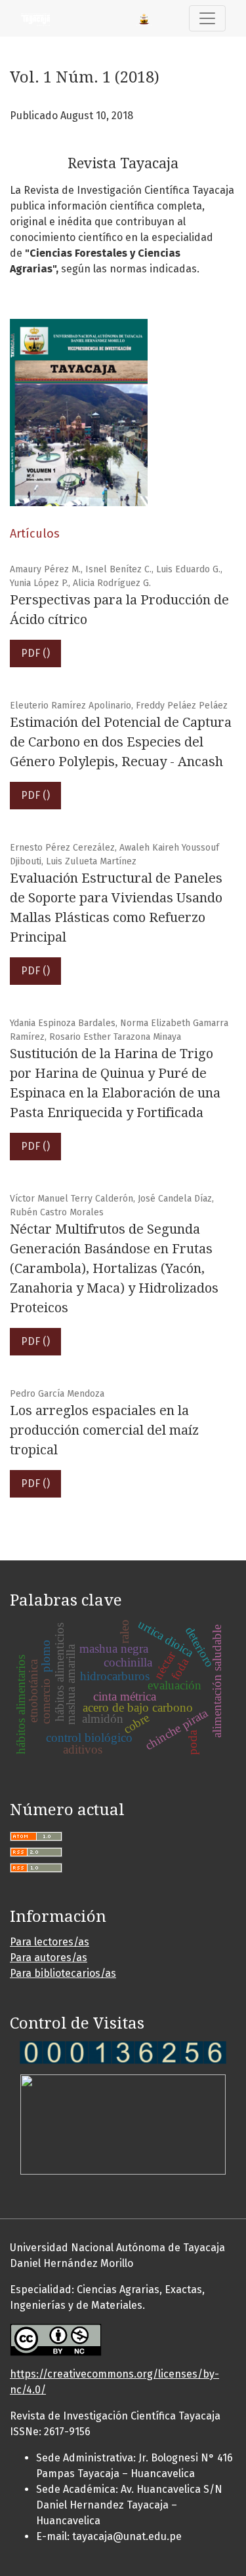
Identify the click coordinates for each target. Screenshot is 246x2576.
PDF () (35, 653)
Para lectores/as (50, 1942)
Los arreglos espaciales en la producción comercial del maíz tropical (104, 1430)
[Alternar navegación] (207, 18)
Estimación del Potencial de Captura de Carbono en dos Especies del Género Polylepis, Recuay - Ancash (121, 742)
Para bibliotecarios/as (63, 1973)
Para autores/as (49, 1958)
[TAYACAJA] (123, 2052)
